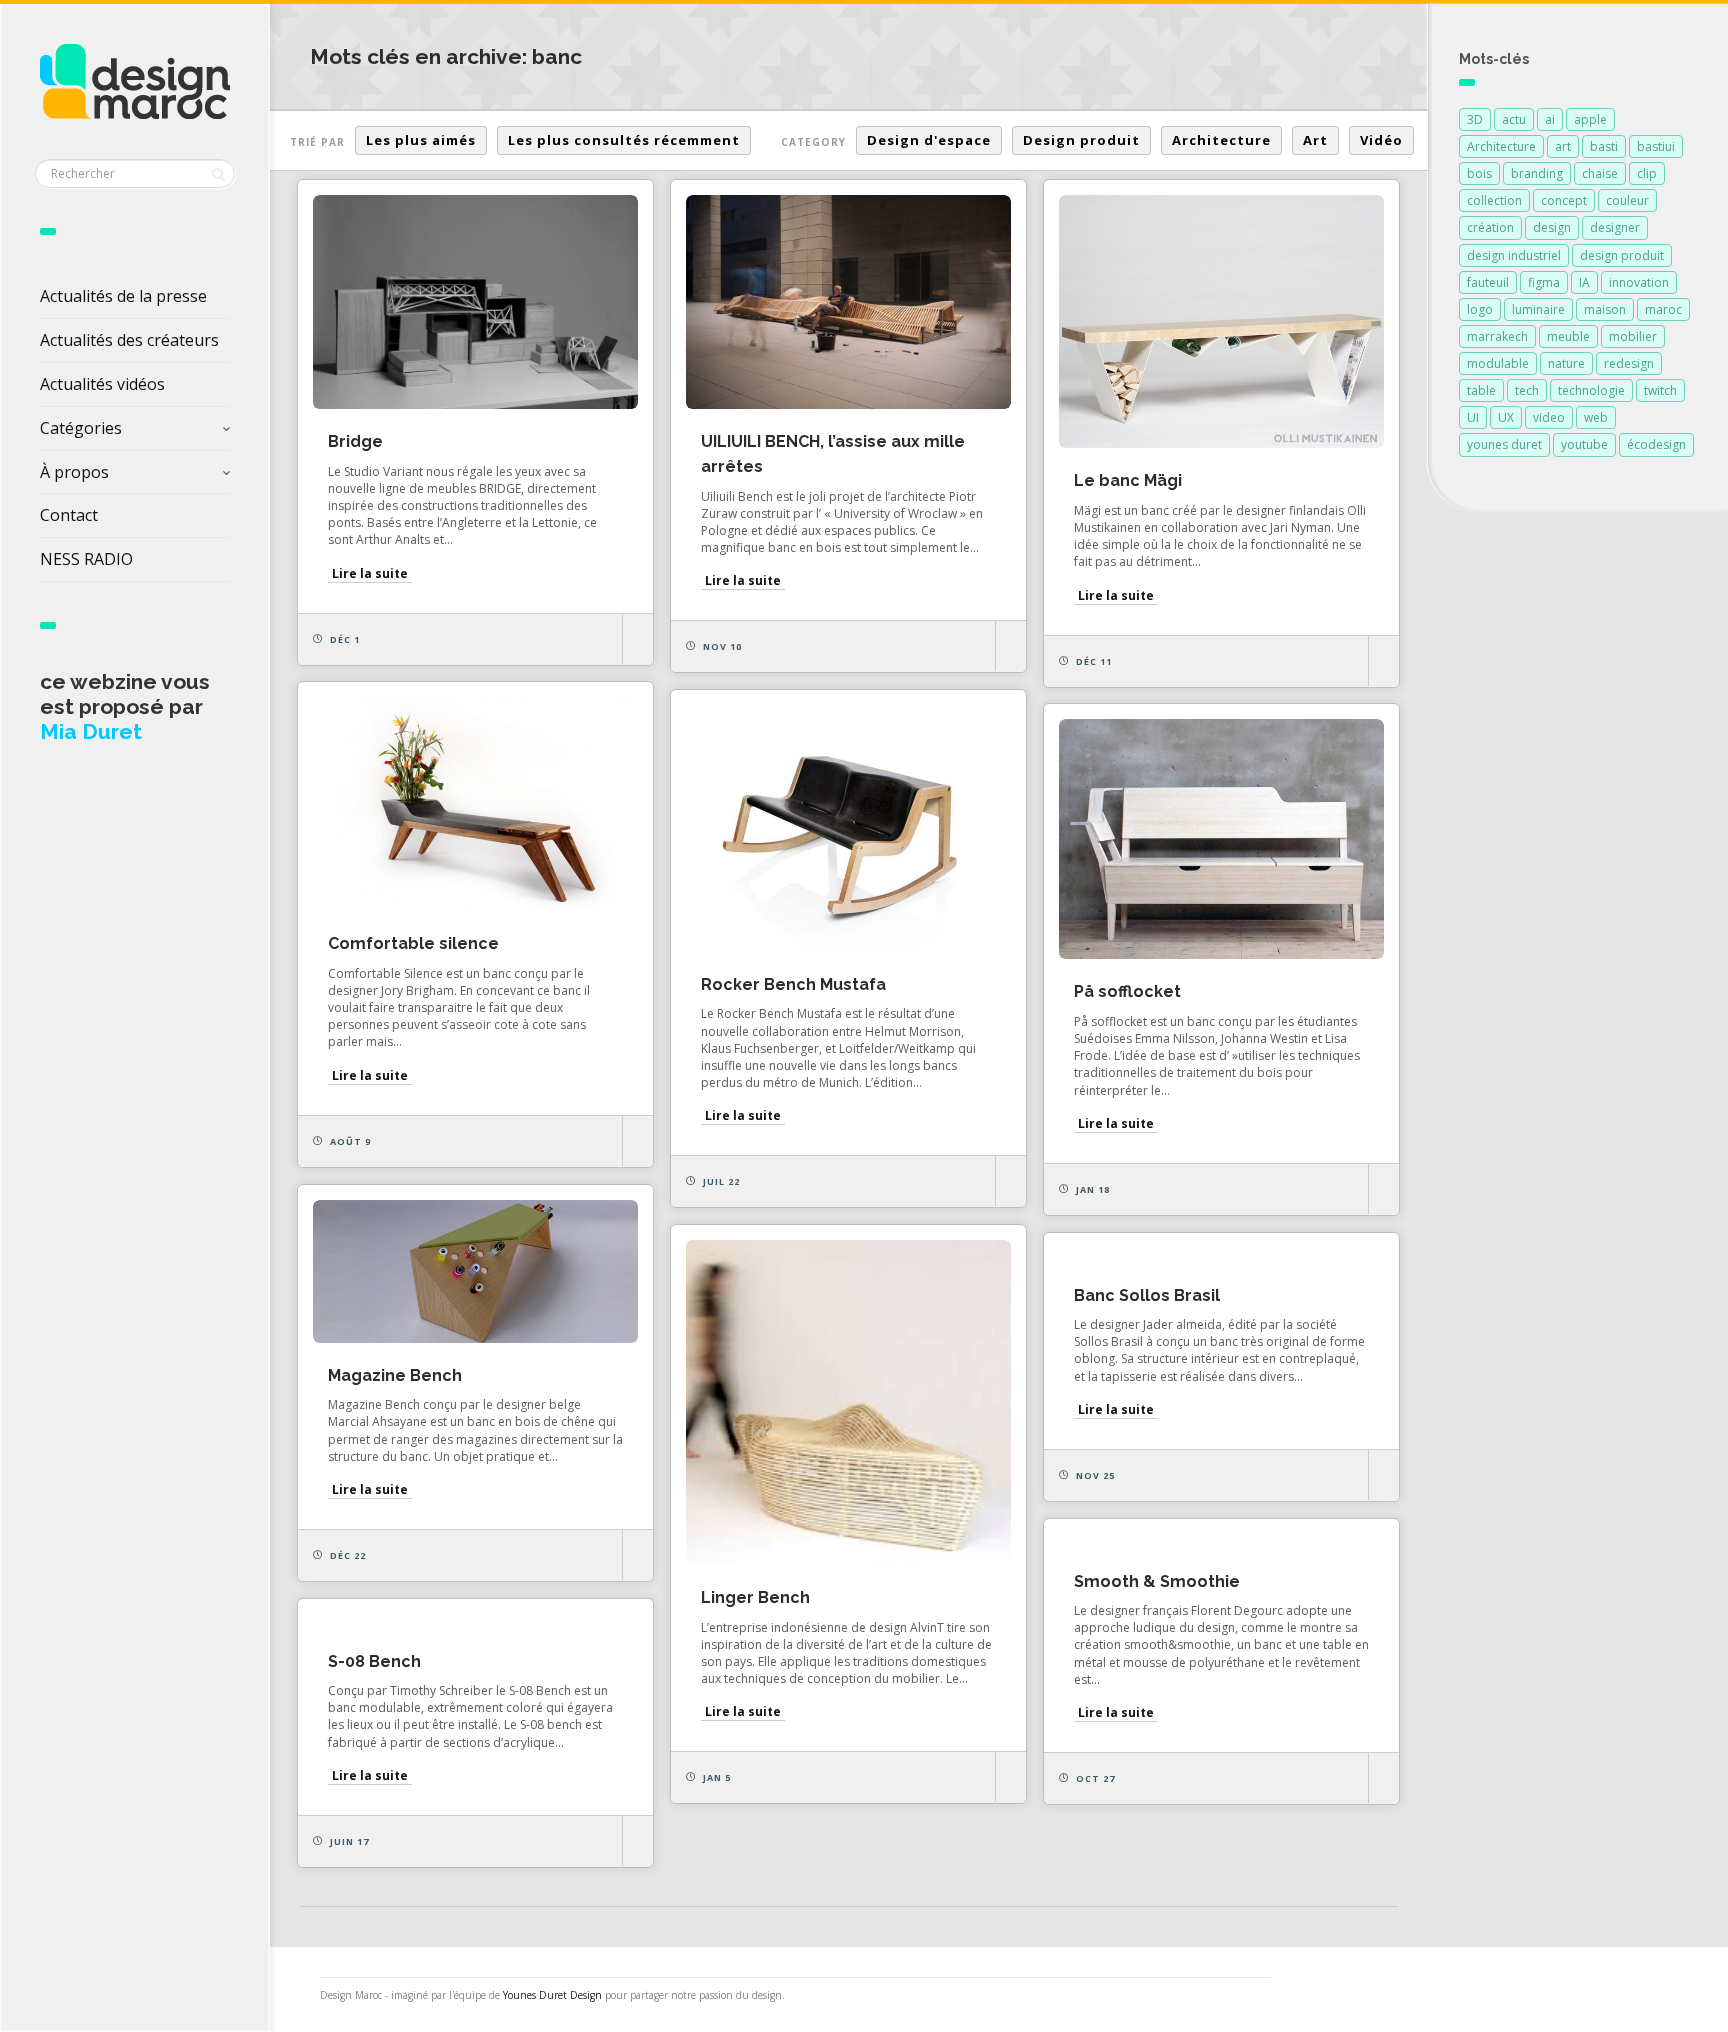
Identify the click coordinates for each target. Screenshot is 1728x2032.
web (1596, 417)
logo (1480, 309)
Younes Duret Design (552, 1995)
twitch (1660, 390)
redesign (1629, 363)
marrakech (1497, 336)
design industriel (1514, 255)
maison (1605, 309)
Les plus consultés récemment (624, 140)
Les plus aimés (421, 140)
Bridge (355, 441)
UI (1473, 417)
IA (1584, 282)
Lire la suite (370, 573)
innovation (1639, 282)
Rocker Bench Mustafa (793, 984)
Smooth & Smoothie (1157, 1581)
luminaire (1538, 309)
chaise (1600, 173)
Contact (69, 515)
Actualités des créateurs (129, 340)
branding (1537, 173)
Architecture (1221, 140)
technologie (1591, 390)
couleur (1627, 200)
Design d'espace (929, 140)
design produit (1622, 255)
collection (1494, 200)
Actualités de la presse (123, 296)
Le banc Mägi (1128, 480)
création (1490, 227)
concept (1564, 200)
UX (1506, 417)
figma (1544, 282)
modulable (1498, 363)
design (1552, 227)
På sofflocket (1127, 991)
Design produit (1081, 140)
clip (1647, 173)
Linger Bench (755, 1597)
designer (1615, 227)
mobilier (1633, 336)
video (1549, 417)
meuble (1568, 336)
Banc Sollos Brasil (1147, 1295)
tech (1527, 390)
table (1481, 390)
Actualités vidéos (102, 384)
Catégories (81, 428)
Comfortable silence (413, 943)
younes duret (1504, 444)
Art (1315, 140)
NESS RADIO (86, 559)
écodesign (1656, 444)
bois (1479, 173)
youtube (1584, 444)
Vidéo (1381, 140)
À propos (74, 472)
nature (1566, 363)
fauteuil (1488, 282)
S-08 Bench (374, 1661)
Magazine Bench (395, 1375)
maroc (1663, 309)
